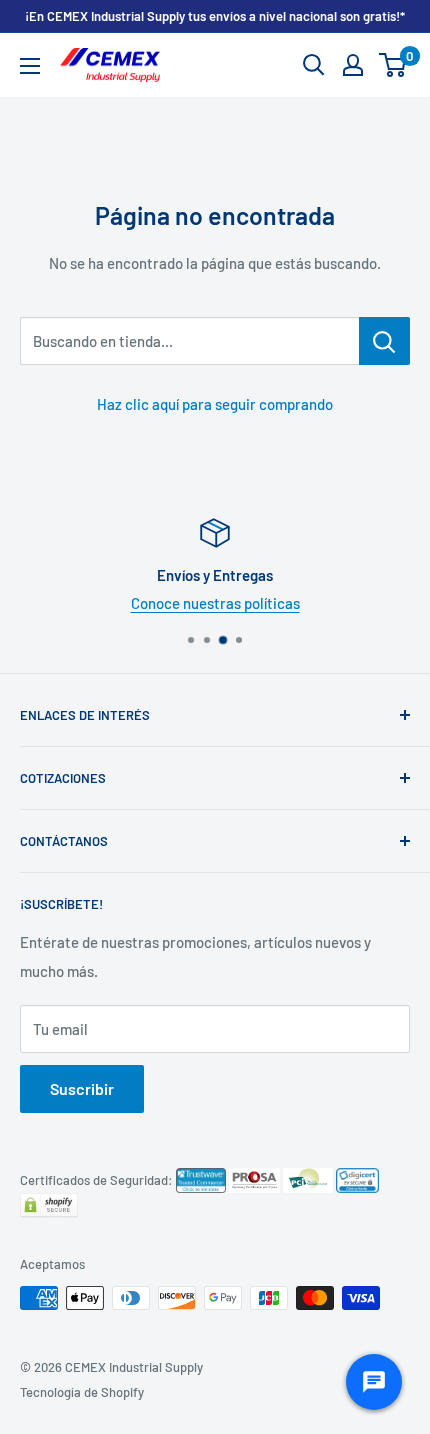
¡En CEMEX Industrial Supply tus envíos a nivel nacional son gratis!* (215, 16)
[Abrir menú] (30, 66)
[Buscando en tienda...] (384, 341)
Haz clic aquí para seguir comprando (215, 404)
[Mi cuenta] (353, 65)
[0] (393, 65)
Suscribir (82, 1088)
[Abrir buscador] (314, 65)
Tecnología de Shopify (82, 1392)
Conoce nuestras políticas (215, 603)
